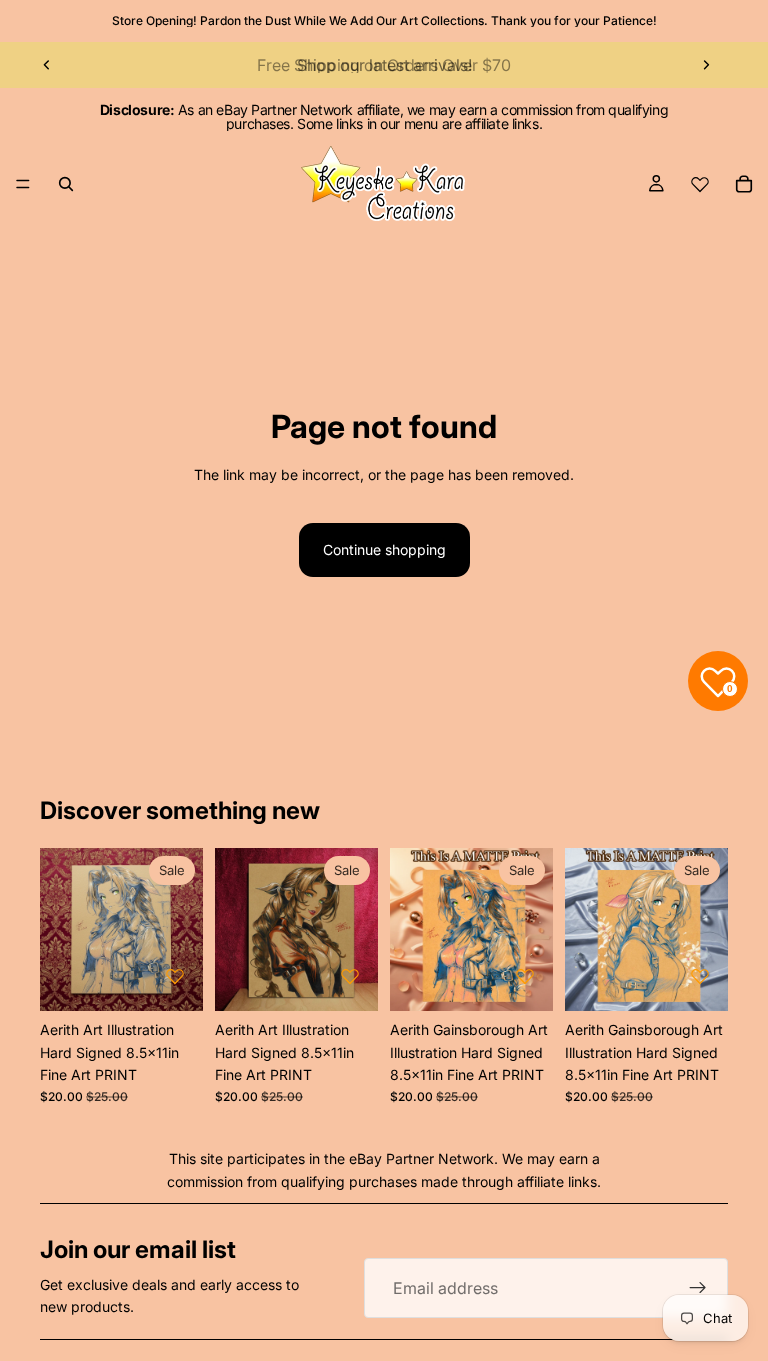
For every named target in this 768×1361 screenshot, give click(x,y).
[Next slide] (706, 65)
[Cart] (744, 184)
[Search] (66, 184)
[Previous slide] (47, 65)
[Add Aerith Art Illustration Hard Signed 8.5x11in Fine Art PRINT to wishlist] (175, 976)
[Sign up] (698, 1288)
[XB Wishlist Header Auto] (700, 184)
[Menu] (23, 184)
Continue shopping (384, 549)
